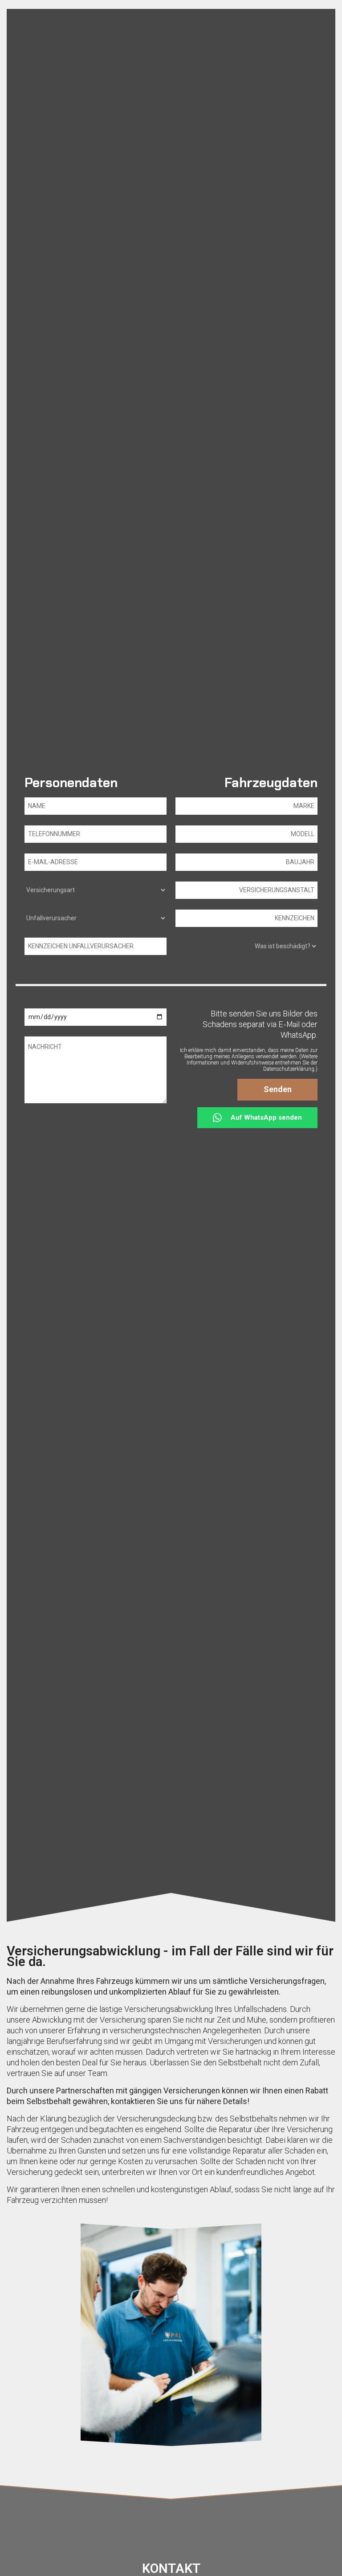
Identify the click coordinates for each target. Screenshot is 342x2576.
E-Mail (289, 1024)
